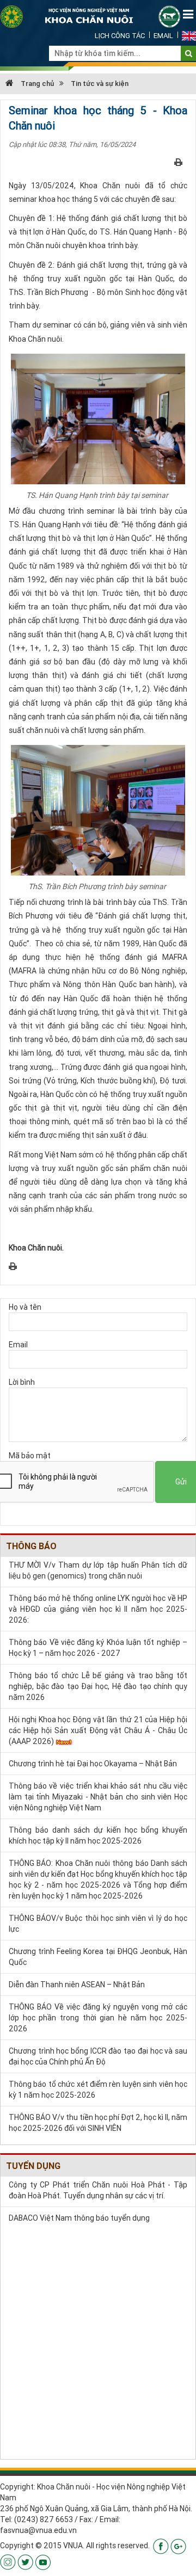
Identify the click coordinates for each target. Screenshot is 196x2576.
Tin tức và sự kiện (100, 84)
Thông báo (31, 1546)
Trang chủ (36, 84)
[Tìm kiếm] (189, 53)
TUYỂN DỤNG (33, 2166)
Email (163, 36)
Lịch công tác (120, 36)
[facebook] (161, 2546)
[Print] (178, 162)
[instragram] (8, 2561)
